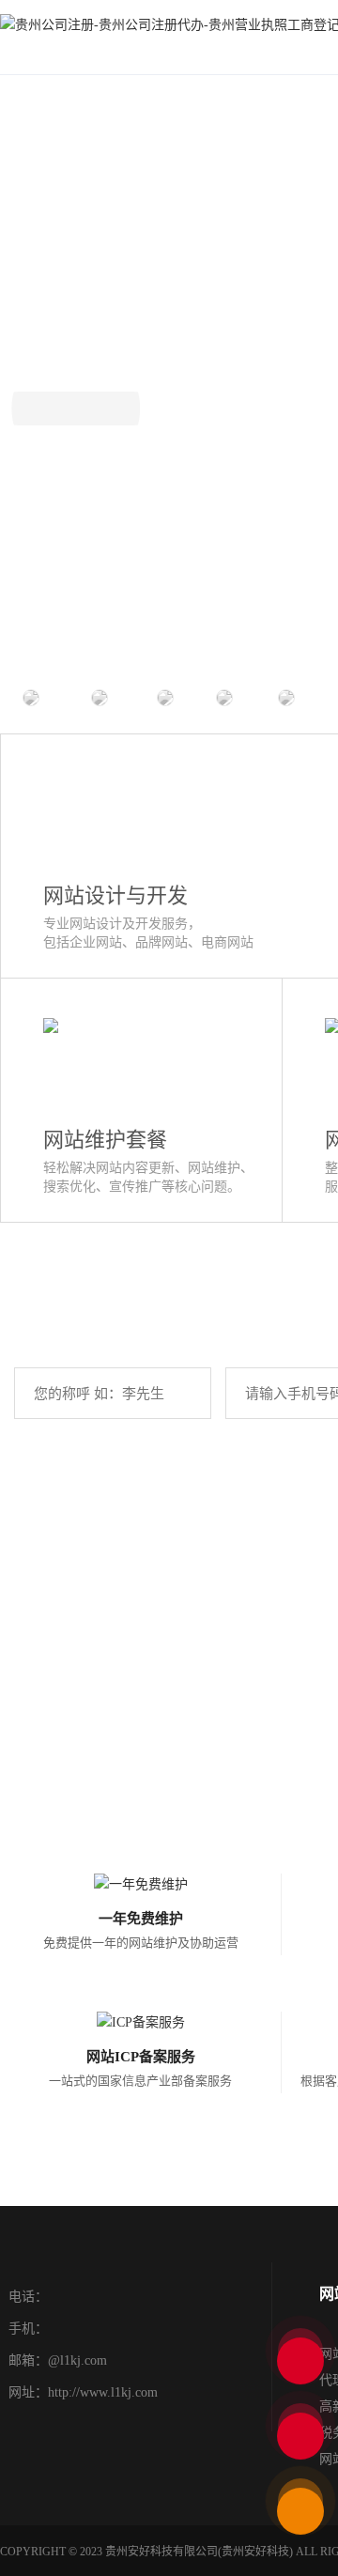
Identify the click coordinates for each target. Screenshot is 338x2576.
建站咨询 (76, 408)
